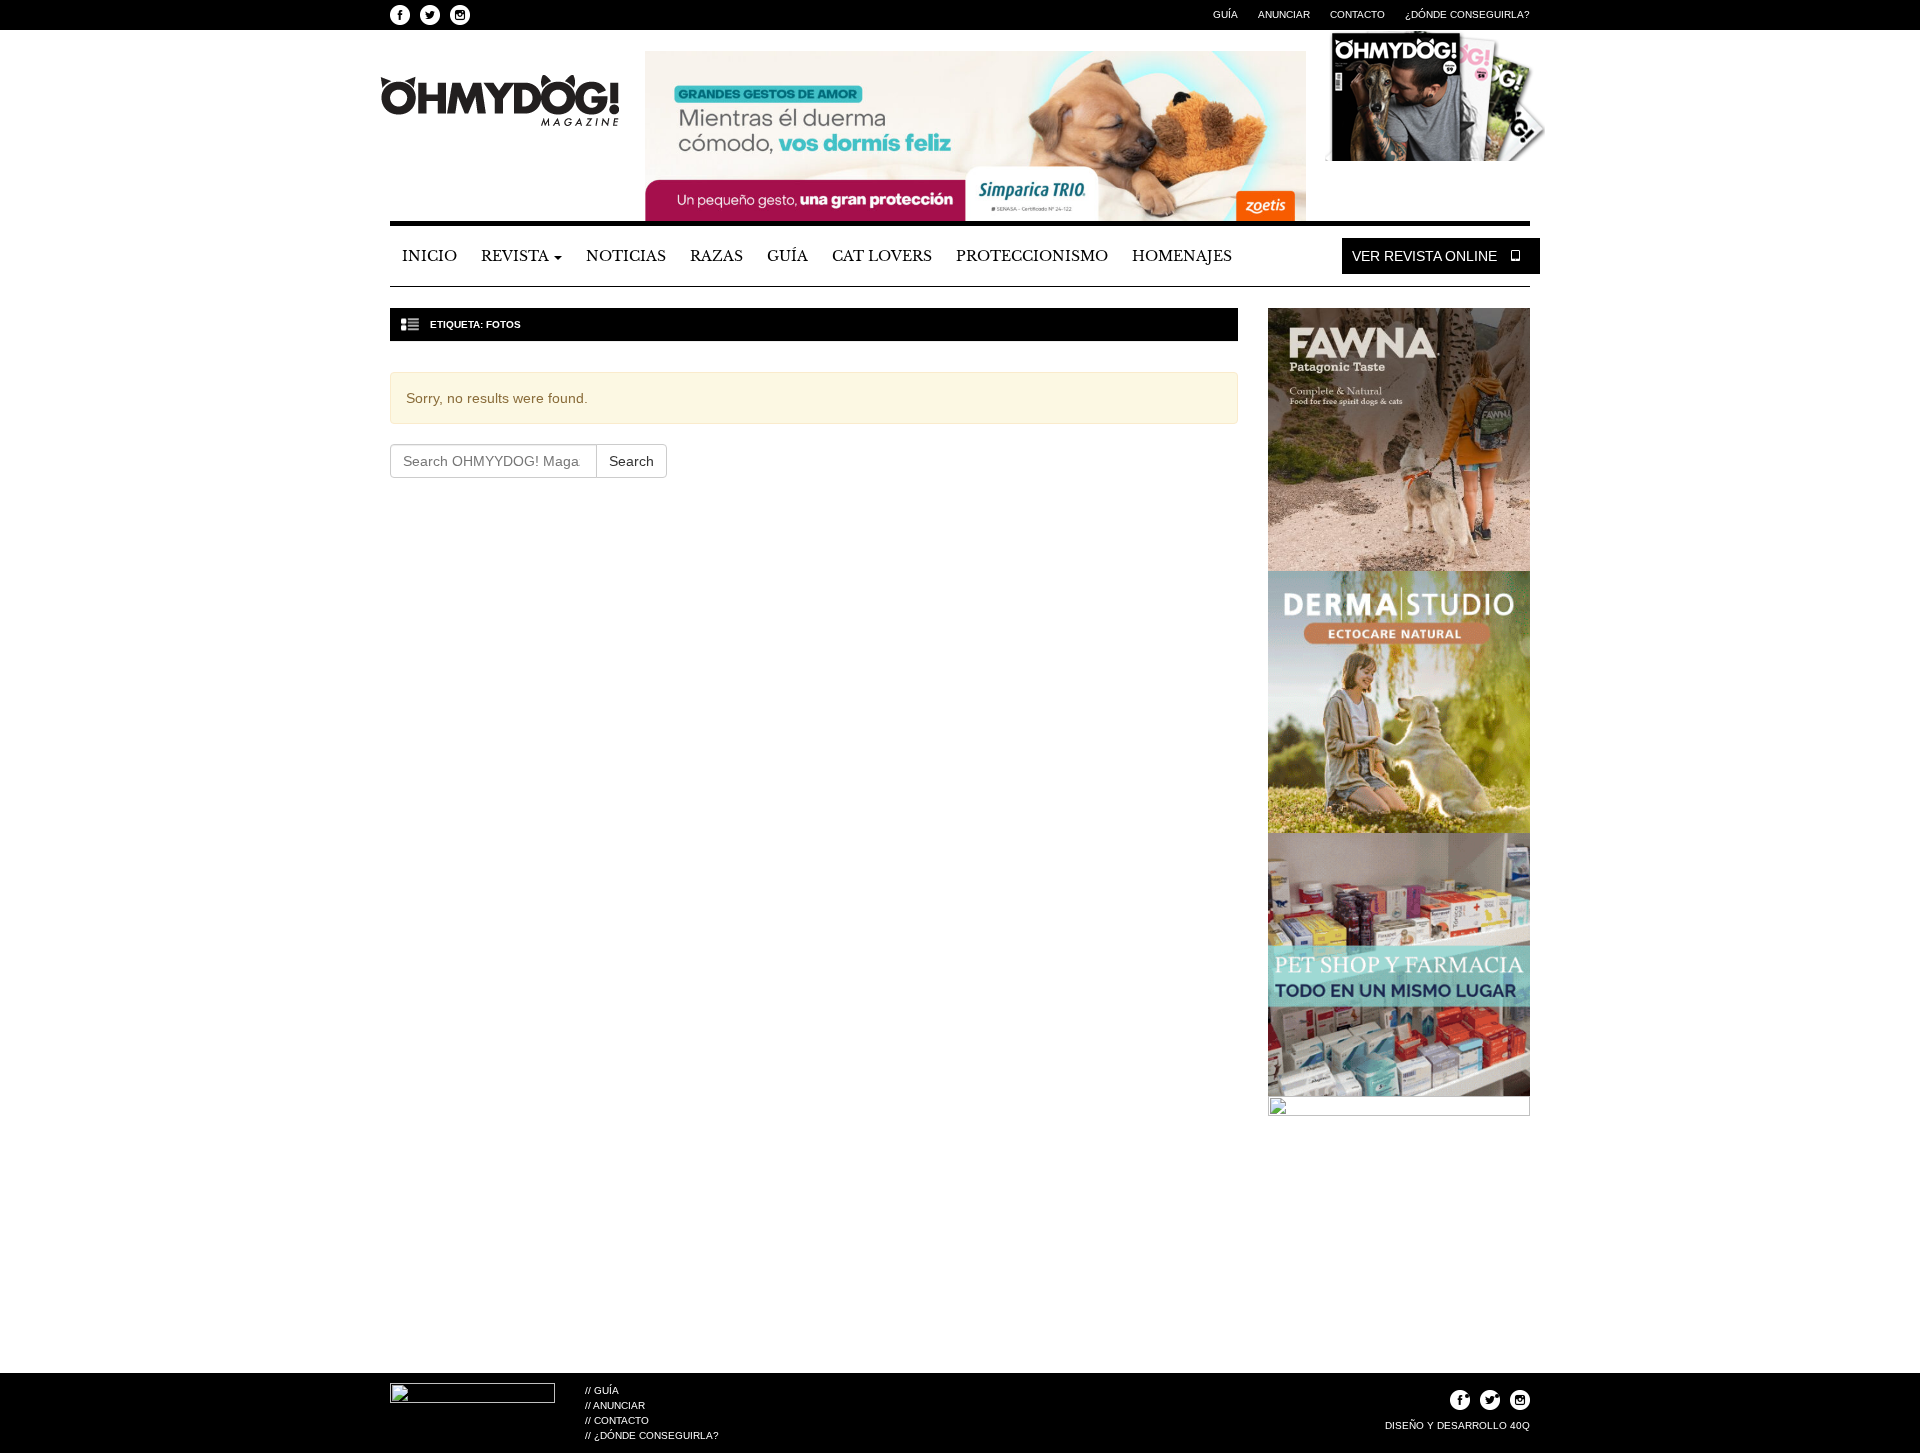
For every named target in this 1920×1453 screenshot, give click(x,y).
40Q (1520, 1425)
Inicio (429, 256)
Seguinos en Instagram (460, 15)
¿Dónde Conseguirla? (1467, 14)
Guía (1225, 14)
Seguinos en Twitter (430, 15)
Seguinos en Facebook (400, 15)
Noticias (626, 256)
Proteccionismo (1032, 256)
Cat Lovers (882, 256)
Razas (716, 256)
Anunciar (1284, 14)
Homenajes (1182, 256)
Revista (516, 256)
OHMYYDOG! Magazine (500, 101)
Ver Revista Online (1426, 256)
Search (631, 461)
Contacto (1357, 14)
